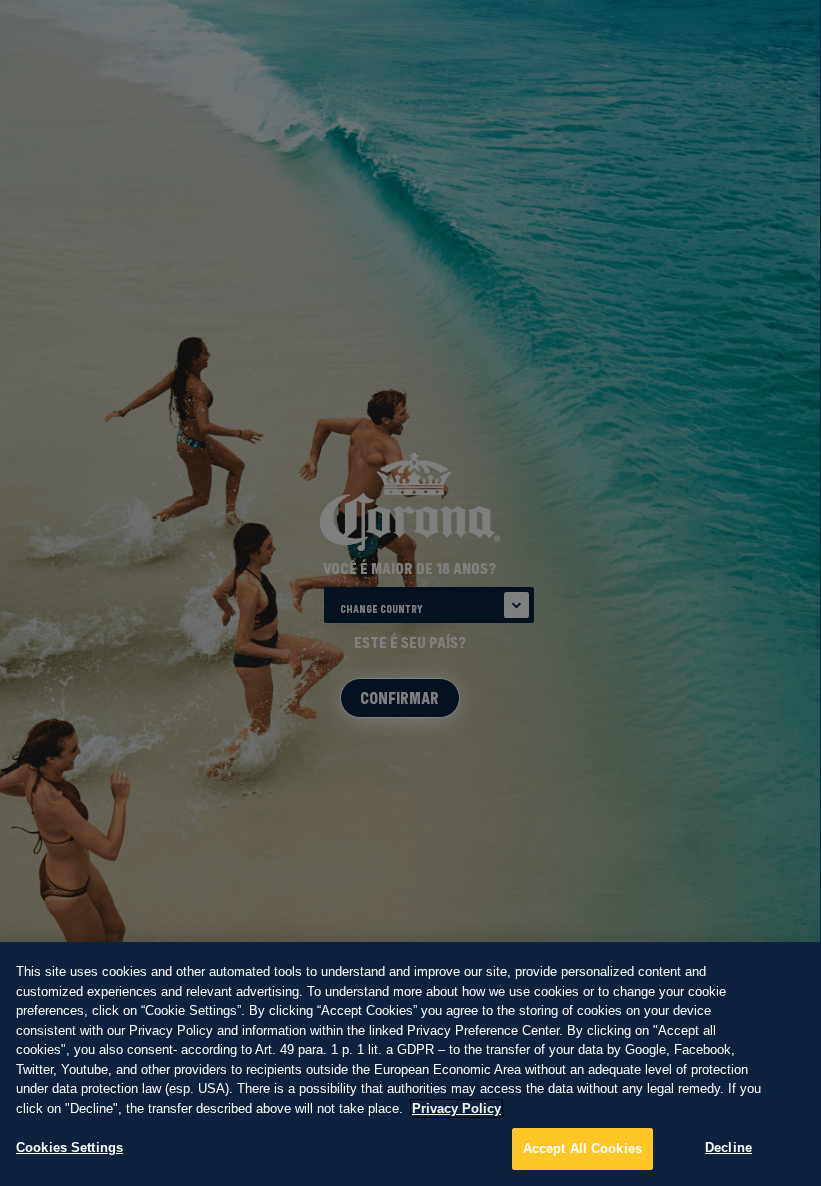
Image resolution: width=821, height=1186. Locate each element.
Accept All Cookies (582, 1148)
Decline (728, 1147)
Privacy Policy (456, 1108)
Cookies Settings (69, 1147)
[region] (410, 1063)
